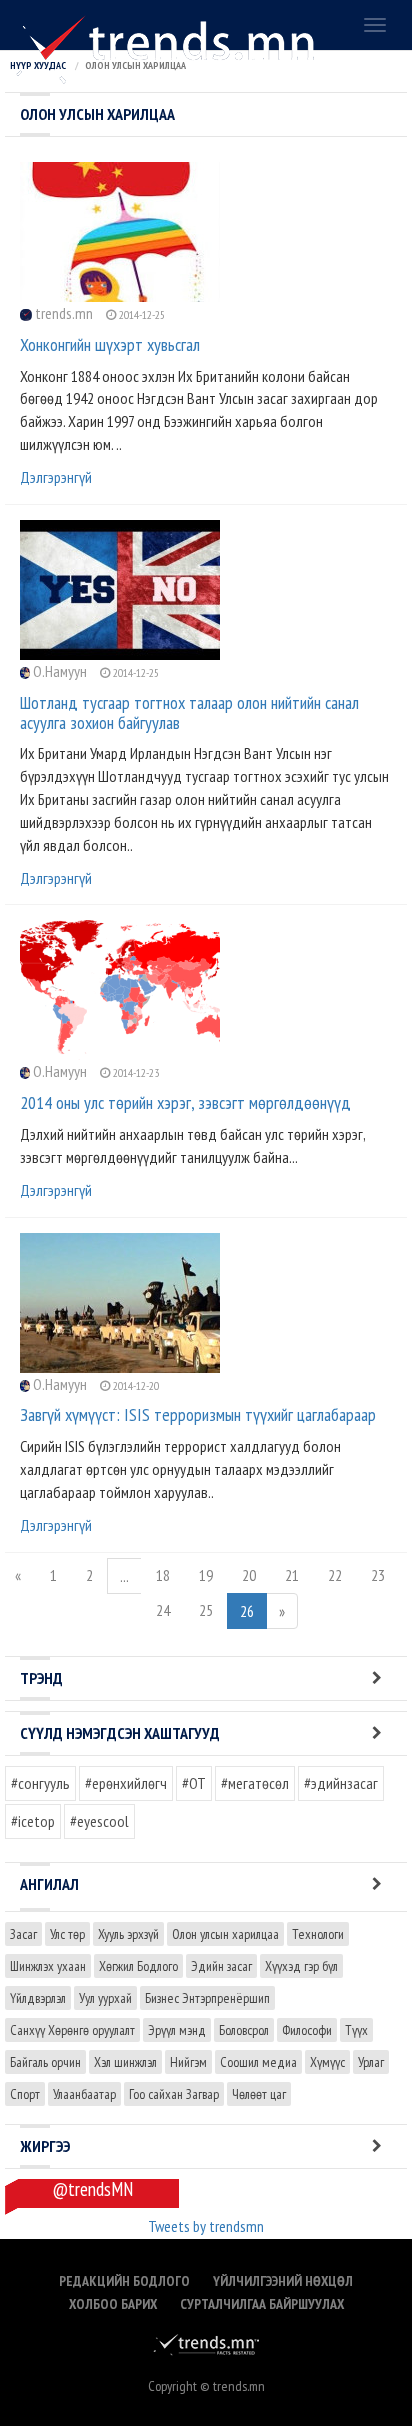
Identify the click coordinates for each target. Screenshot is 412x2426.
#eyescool (99, 1821)
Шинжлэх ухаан (48, 1966)
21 (292, 1575)
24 (163, 1610)
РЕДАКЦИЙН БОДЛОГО (124, 2281)
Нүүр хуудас (38, 65)
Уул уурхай (105, 1998)
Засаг (23, 1934)
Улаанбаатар (84, 2094)
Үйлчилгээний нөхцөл (283, 2281)
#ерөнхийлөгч (126, 1783)
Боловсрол (244, 2030)
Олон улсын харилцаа (225, 1934)
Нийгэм (188, 2062)
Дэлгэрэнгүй (56, 477)
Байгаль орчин (45, 2062)
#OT (194, 1783)
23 (378, 1575)
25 (206, 1610)
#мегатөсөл (255, 1783)
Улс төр (67, 1934)
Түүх (356, 2030)
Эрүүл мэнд (177, 2030)
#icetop (33, 1821)
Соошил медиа (258, 2062)
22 (335, 1575)
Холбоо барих (113, 2304)
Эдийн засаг (221, 1966)
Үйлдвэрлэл (38, 1998)
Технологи (318, 1934)
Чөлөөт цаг (259, 2094)
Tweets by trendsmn (206, 2226)
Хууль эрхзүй (128, 1934)
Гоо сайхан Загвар (174, 2094)
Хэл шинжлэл (125, 2062)
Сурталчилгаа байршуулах (262, 2304)
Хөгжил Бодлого (138, 1966)
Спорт (25, 2094)
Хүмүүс (327, 2062)
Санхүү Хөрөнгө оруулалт (72, 2030)
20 (249, 1575)
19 (206, 1575)
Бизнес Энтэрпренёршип (207, 1998)
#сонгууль (40, 1783)
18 (163, 1575)
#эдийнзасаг (341, 1783)
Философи (307, 2030)
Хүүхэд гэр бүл (301, 1966)
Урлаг (371, 2062)
